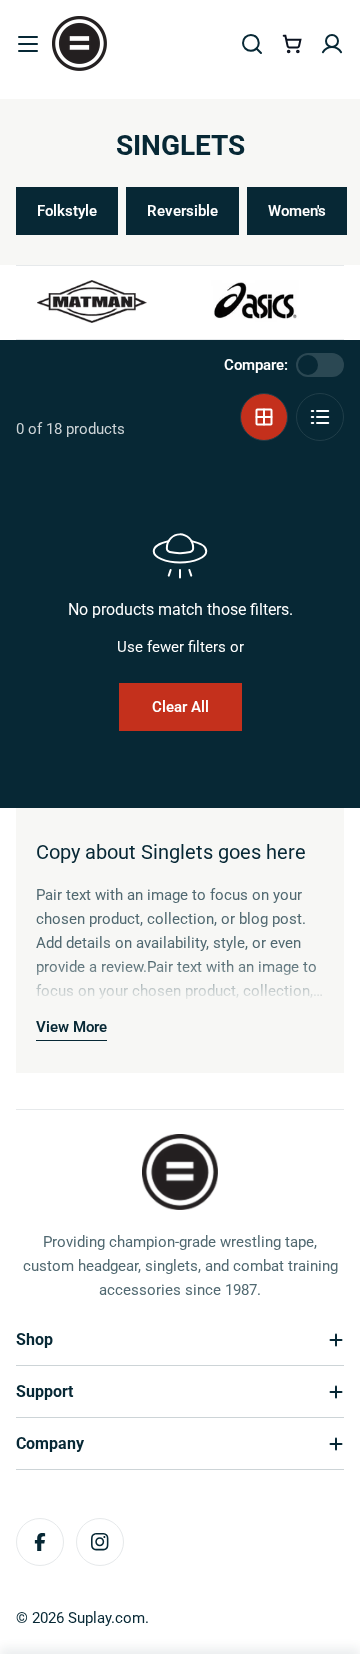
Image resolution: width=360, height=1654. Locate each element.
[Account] (332, 44)
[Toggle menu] (28, 44)
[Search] (252, 44)
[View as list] (320, 417)
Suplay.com (106, 1618)
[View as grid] (264, 417)
